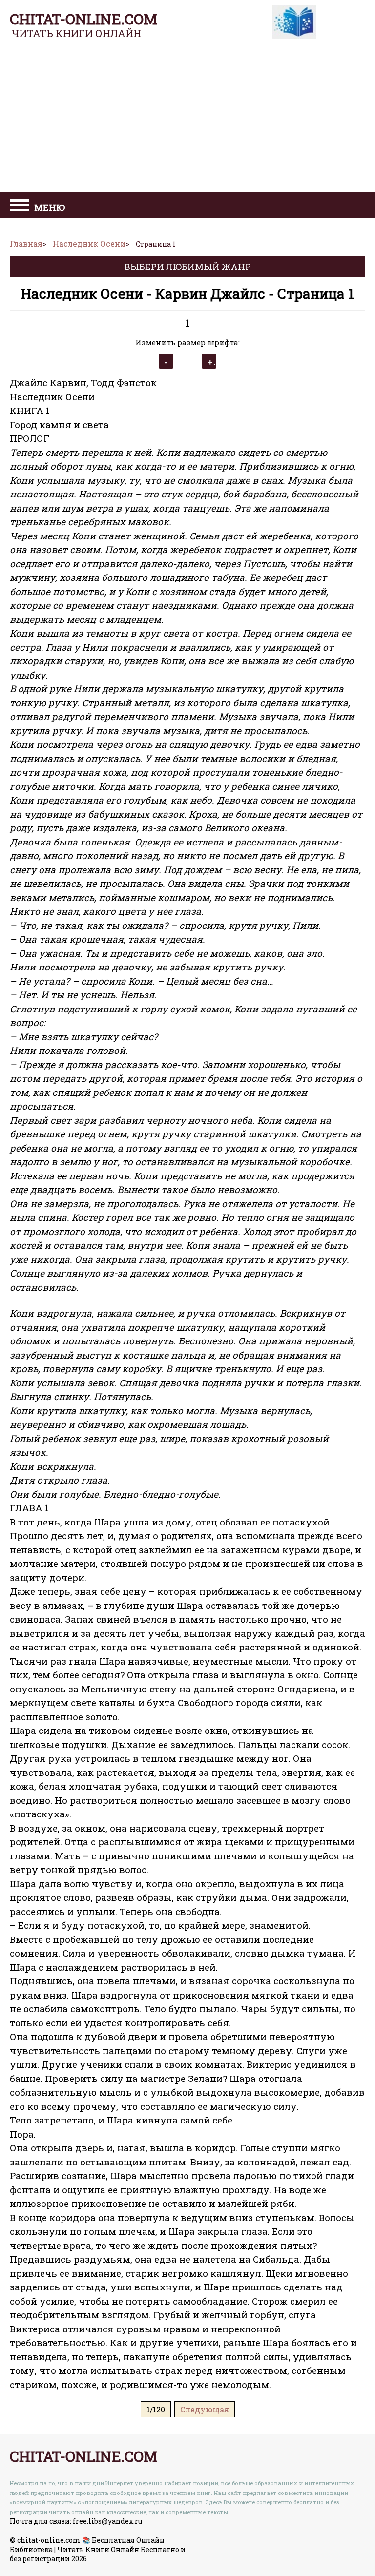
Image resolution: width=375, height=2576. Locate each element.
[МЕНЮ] (20, 206)
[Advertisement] (187, 119)
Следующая (205, 2409)
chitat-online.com (83, 19)
